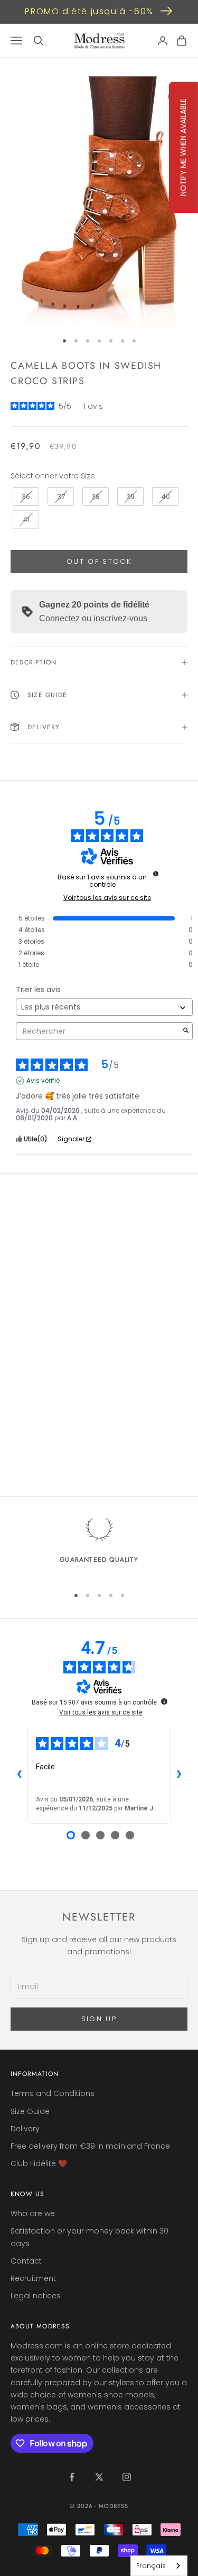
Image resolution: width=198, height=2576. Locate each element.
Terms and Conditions (53, 2093)
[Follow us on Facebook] (72, 2477)
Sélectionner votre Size (53, 476)
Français (151, 2566)
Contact (26, 2261)
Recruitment (33, 2278)
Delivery (25, 2129)
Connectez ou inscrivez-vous (93, 618)
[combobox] (159, 2566)
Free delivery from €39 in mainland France (90, 2146)
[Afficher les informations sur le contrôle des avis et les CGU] (164, 1701)
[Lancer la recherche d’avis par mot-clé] (186, 1031)
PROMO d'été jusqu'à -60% (89, 11)
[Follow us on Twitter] (99, 2477)
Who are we (33, 2213)
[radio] (25, 497)
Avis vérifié (43, 1081)
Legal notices (36, 2296)
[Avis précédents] (19, 1775)
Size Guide (30, 2111)
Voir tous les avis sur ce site (107, 898)
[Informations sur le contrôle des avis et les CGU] (156, 874)
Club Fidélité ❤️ (39, 2163)
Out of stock (99, 561)
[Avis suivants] (179, 1775)
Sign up (99, 2019)
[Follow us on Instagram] (127, 2477)
